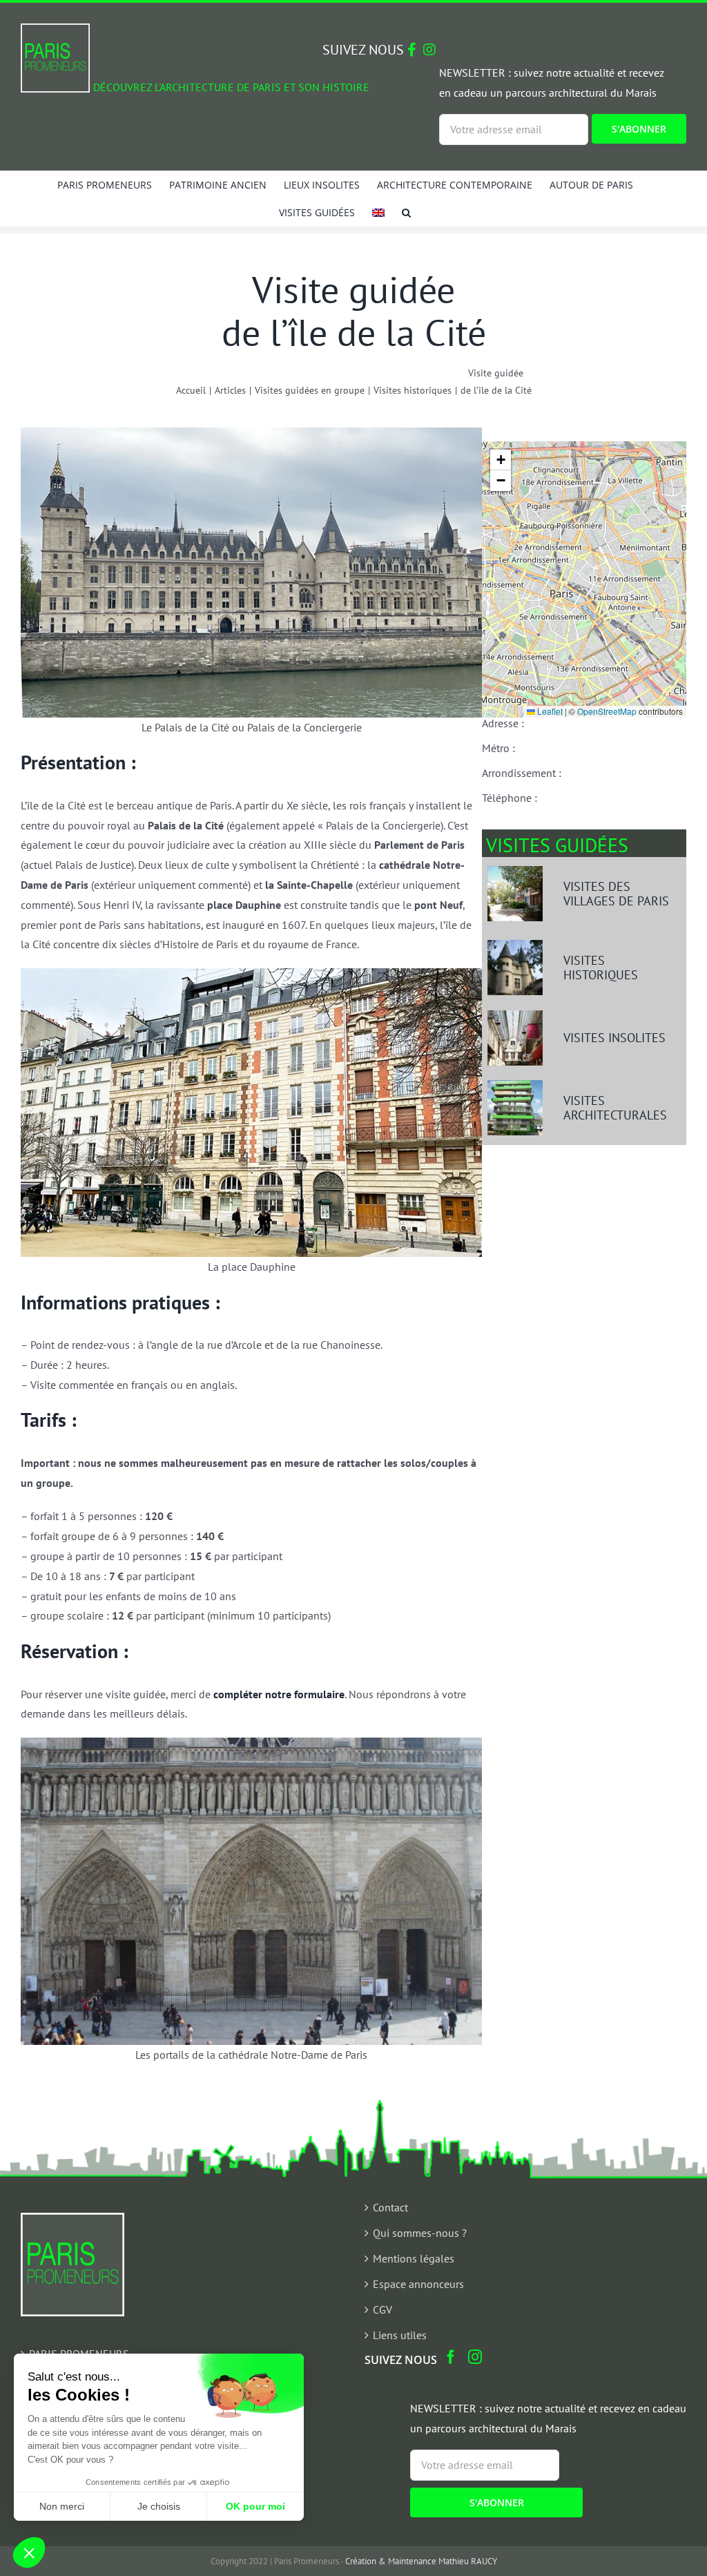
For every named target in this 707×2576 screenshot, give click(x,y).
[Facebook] (451, 2357)
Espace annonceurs (418, 2284)
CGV (382, 2309)
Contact (390, 2207)
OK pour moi (255, 2506)
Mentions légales (414, 2258)
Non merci (62, 2506)
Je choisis (159, 2506)
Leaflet (549, 711)
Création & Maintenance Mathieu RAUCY (421, 2561)
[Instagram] (475, 2357)
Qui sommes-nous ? (420, 2233)
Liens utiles (400, 2335)
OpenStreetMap (607, 711)
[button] (406, 212)
